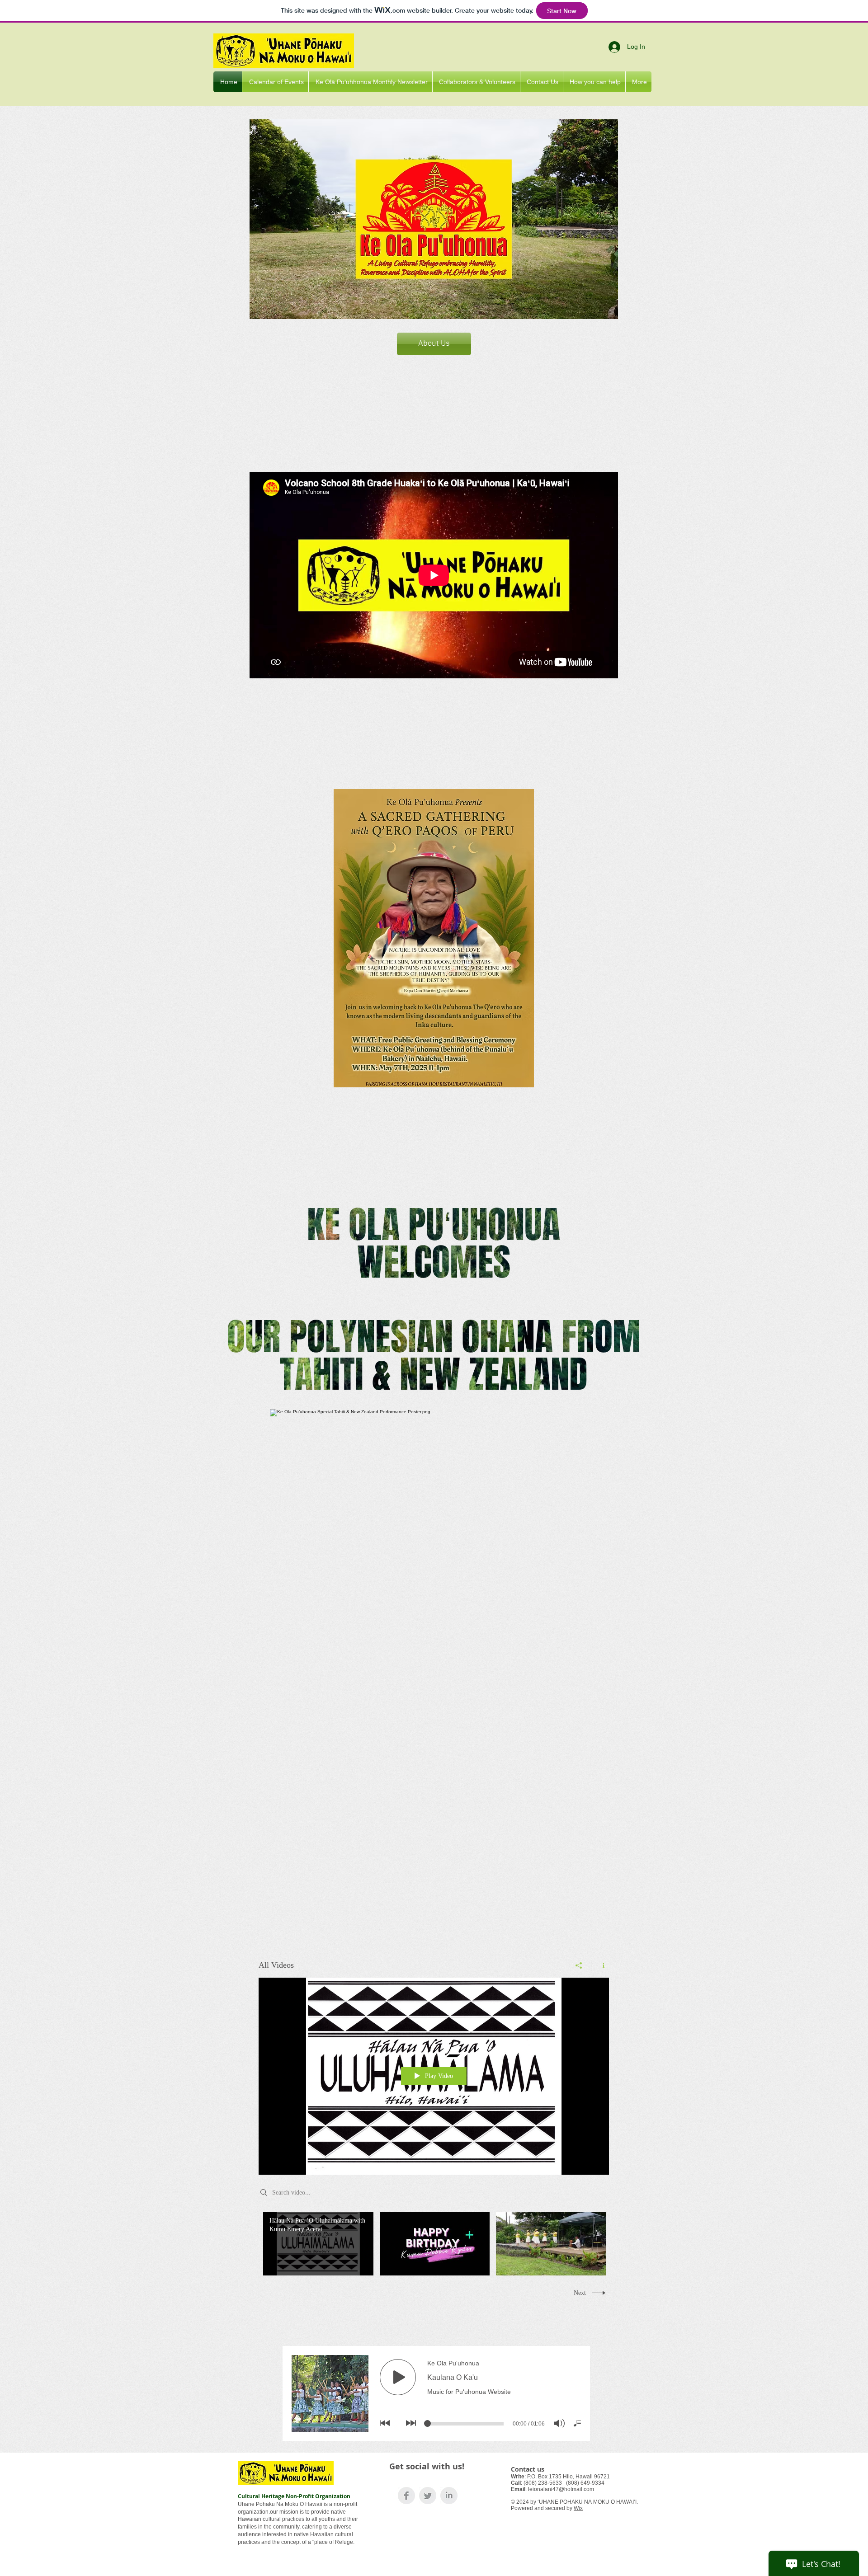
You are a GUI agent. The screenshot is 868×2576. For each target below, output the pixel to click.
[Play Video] (318, 2244)
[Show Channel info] (600, 1965)
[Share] (579, 1965)
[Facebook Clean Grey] (406, 2496)
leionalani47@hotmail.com (561, 2489)
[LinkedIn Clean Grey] (449, 2496)
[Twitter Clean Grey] (428, 2496)
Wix (578, 2508)
